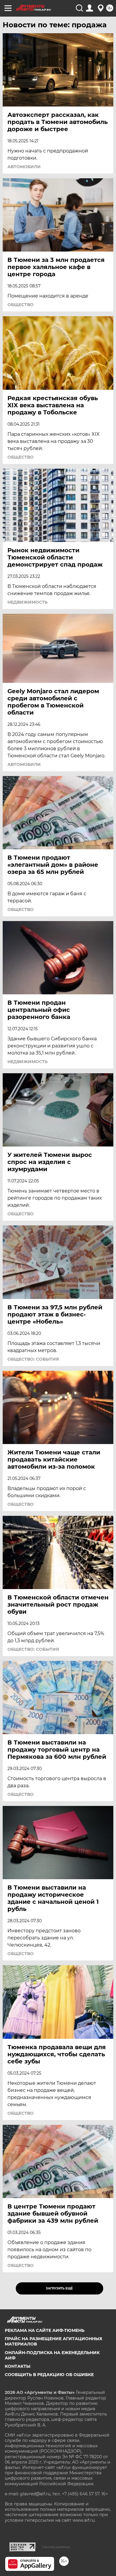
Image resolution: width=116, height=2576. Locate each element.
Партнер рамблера (56, 2547)
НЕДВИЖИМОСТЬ (28, 602)
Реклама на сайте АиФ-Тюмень (45, 2330)
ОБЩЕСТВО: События (33, 1359)
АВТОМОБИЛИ (24, 167)
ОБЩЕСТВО (21, 305)
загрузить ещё (59, 2288)
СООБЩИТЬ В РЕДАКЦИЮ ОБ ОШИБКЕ (49, 2375)
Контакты (18, 2366)
